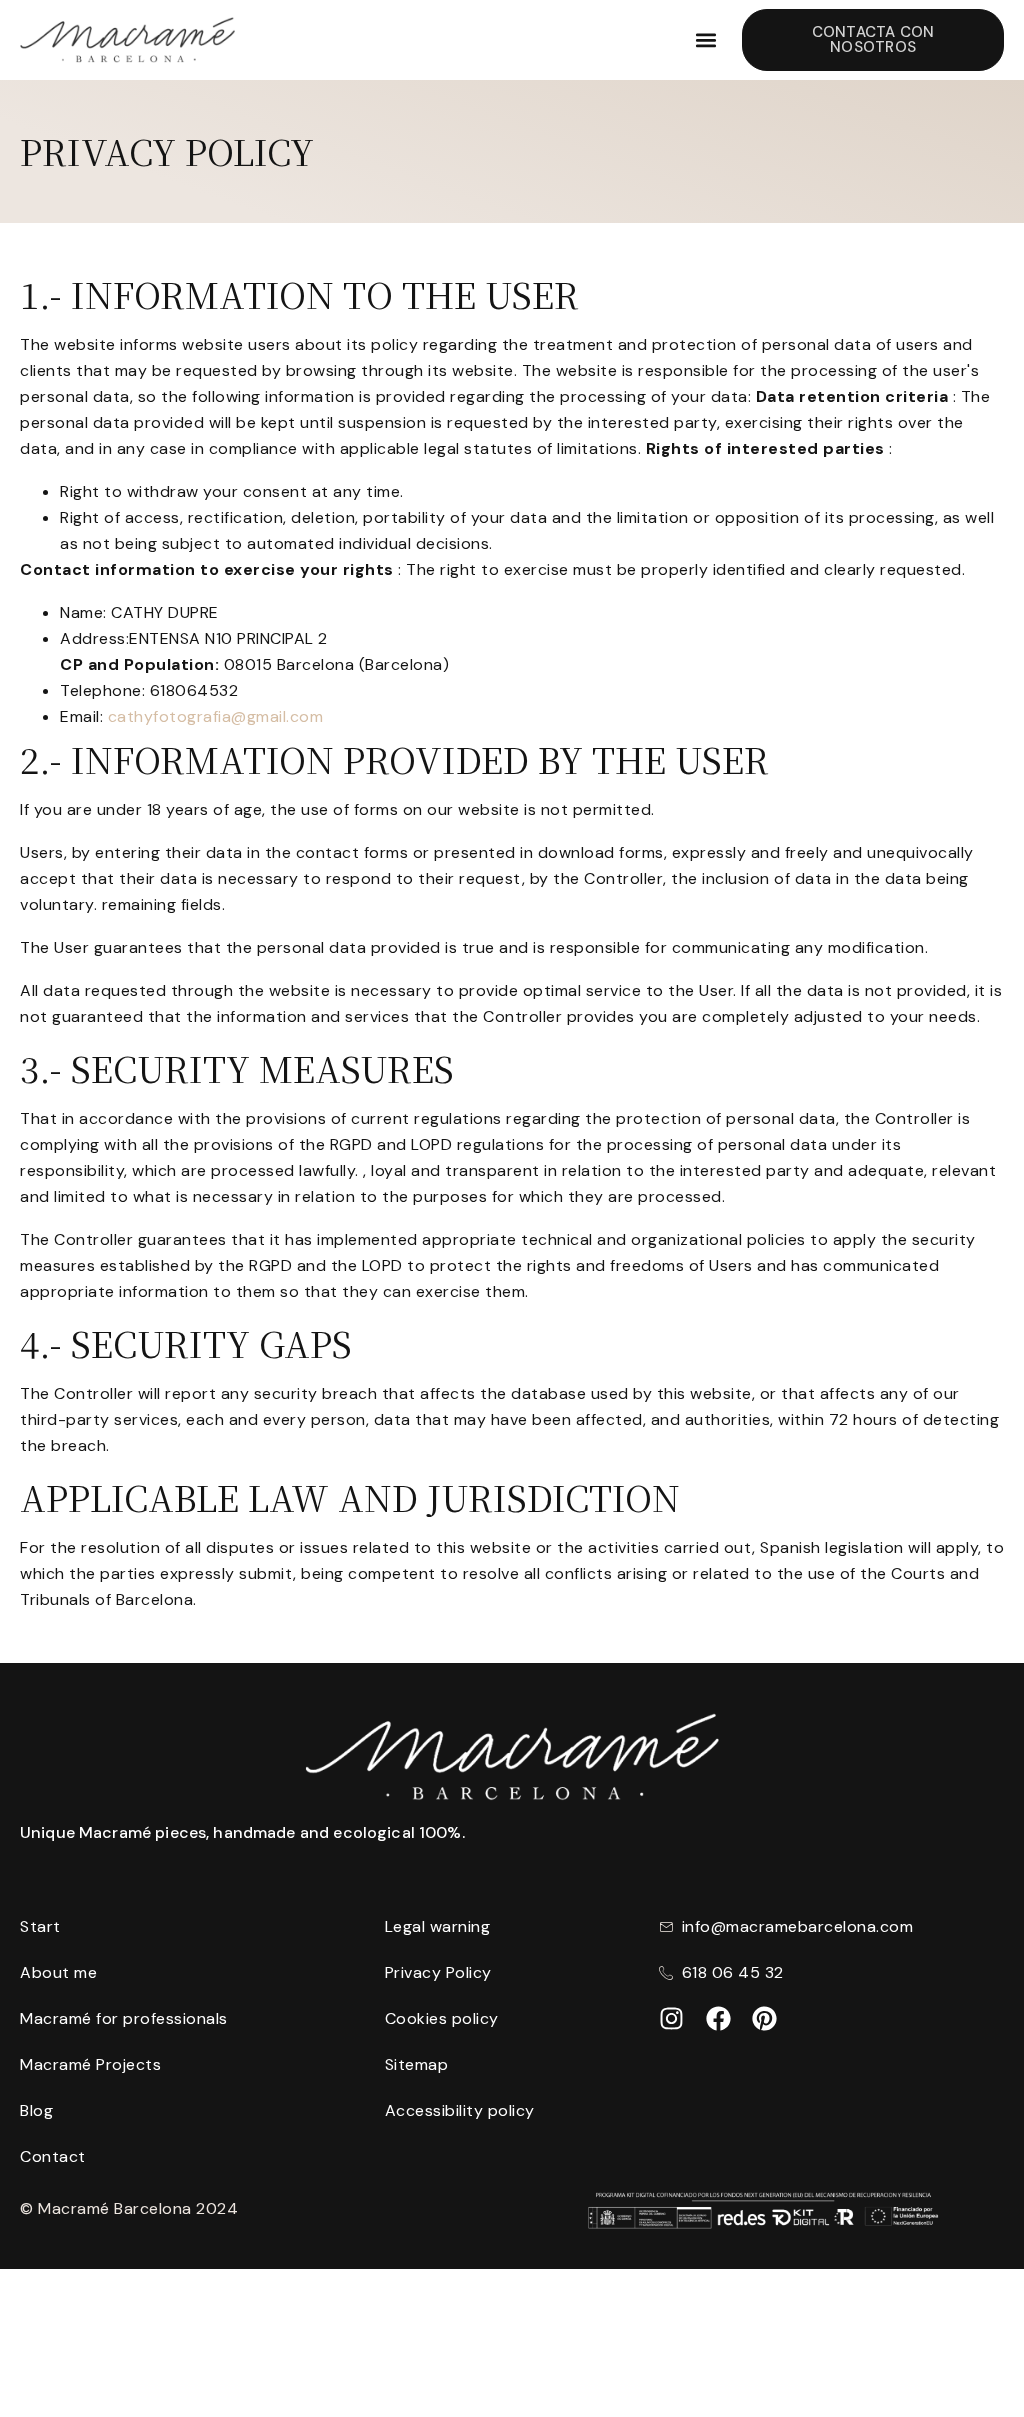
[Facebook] (718, 2018)
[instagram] (671, 2018)
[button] (705, 40)
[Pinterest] (764, 2018)
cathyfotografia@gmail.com (216, 716)
